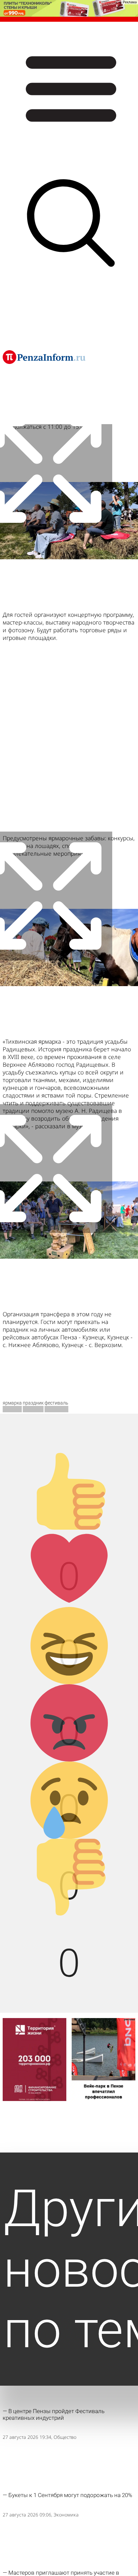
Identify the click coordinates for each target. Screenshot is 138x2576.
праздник (33, 1403)
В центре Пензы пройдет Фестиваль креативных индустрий (54, 2414)
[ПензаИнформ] (44, 357)
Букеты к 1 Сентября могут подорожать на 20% (70, 2495)
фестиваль (56, 1403)
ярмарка (12, 1403)
